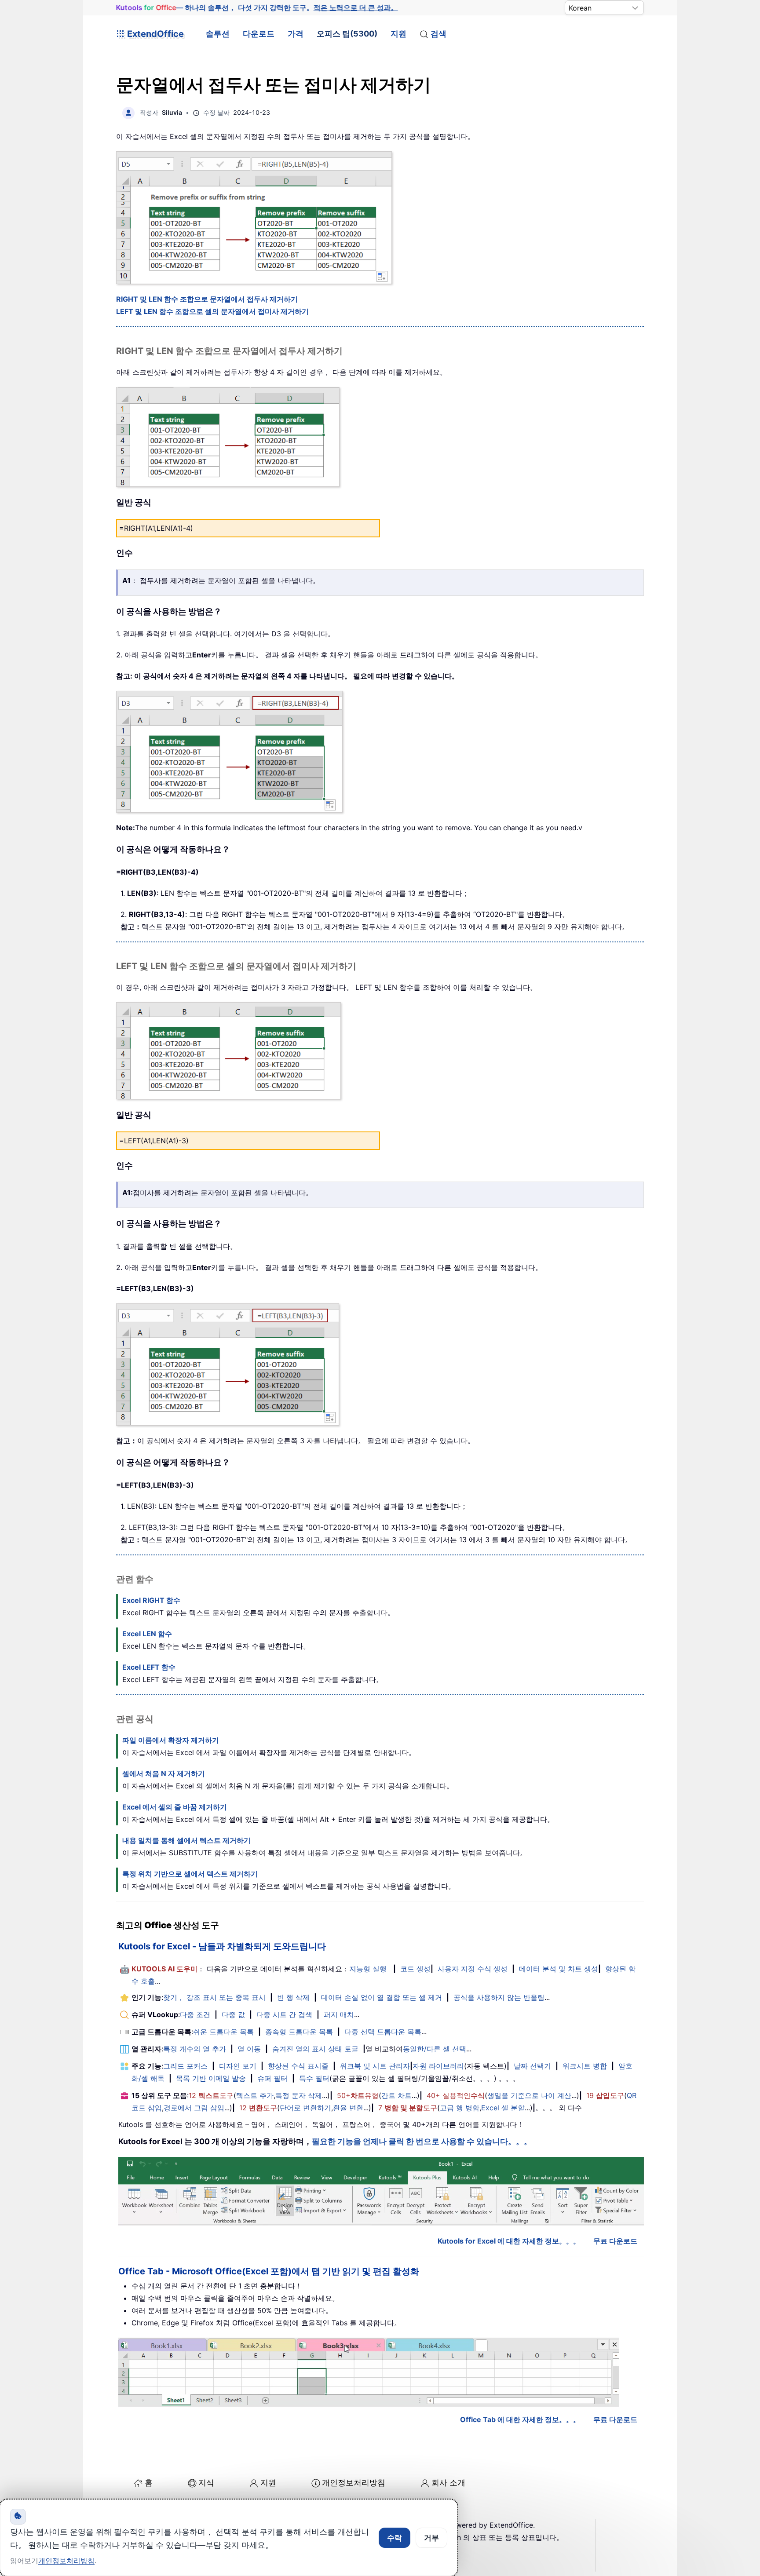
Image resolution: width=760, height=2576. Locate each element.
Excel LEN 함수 (147, 1634)
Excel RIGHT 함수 (151, 1600)
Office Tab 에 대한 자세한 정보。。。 (520, 2419)
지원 (398, 34)
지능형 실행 (368, 1969)
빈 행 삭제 (293, 1997)
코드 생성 (415, 1969)
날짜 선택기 (532, 2066)
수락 (395, 2538)
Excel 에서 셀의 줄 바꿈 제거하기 (175, 1807)
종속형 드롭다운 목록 (299, 2032)
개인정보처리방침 (354, 2483)
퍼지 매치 (339, 2014)
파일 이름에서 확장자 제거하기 (171, 1740)
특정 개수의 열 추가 (195, 2049)
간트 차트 (396, 2095)
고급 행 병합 (460, 2108)
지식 (206, 2483)
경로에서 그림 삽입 (194, 2108)
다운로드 (259, 34)
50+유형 (358, 2095)
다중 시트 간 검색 (284, 2014)
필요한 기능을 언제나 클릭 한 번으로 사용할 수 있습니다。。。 (422, 2141)
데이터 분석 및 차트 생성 (559, 1969)
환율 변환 (348, 2108)
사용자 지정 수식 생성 (473, 1969)
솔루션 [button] (218, 34)
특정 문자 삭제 (299, 2095)
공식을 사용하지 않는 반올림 (499, 1997)
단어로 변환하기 (305, 2108)
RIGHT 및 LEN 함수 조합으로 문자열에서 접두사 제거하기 (207, 299)
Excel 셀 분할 (503, 2108)
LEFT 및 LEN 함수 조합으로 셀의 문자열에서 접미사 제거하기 (212, 311)
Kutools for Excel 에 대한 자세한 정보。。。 (509, 2241)
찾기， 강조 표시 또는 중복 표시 (214, 1997)
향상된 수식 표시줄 (298, 2066)
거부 (431, 2538)
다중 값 (233, 2014)
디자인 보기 (238, 2066)
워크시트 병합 (585, 2066)
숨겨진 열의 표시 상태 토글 (315, 2049)
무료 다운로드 (615, 2241)
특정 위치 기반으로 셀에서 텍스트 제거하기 (190, 1874)
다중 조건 (195, 2014)
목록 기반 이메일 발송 (211, 2078)
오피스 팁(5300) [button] (347, 34)
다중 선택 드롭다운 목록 (383, 2032)
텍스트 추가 (255, 2095)
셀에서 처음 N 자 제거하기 (164, 1773)
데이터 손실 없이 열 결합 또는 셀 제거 (382, 1997)
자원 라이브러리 (438, 2066)
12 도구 (211, 2095)
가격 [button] (296, 34)
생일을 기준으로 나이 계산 (529, 2095)
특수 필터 (314, 2078)
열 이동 (249, 2049)
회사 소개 (448, 2483)
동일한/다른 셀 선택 (435, 2049)
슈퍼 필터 (272, 2078)
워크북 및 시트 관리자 (375, 2066)
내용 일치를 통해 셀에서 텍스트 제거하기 (186, 1840)
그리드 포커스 (185, 2066)
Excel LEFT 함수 (149, 1667)
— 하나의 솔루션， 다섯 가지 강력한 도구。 (257, 7)
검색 (438, 34)
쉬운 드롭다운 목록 (223, 2032)
